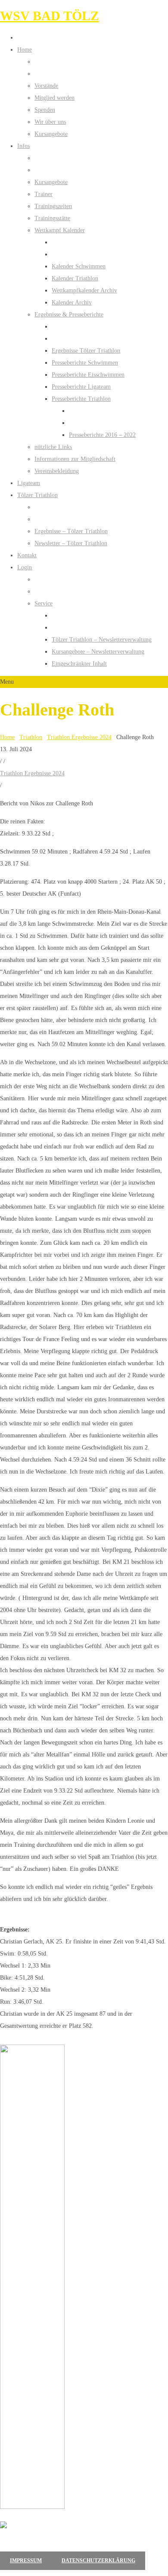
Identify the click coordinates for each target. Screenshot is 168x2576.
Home (7, 737)
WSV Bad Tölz (50, 16)
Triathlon (31, 737)
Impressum (26, 2561)
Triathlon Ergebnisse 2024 (79, 737)
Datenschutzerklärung (98, 2561)
